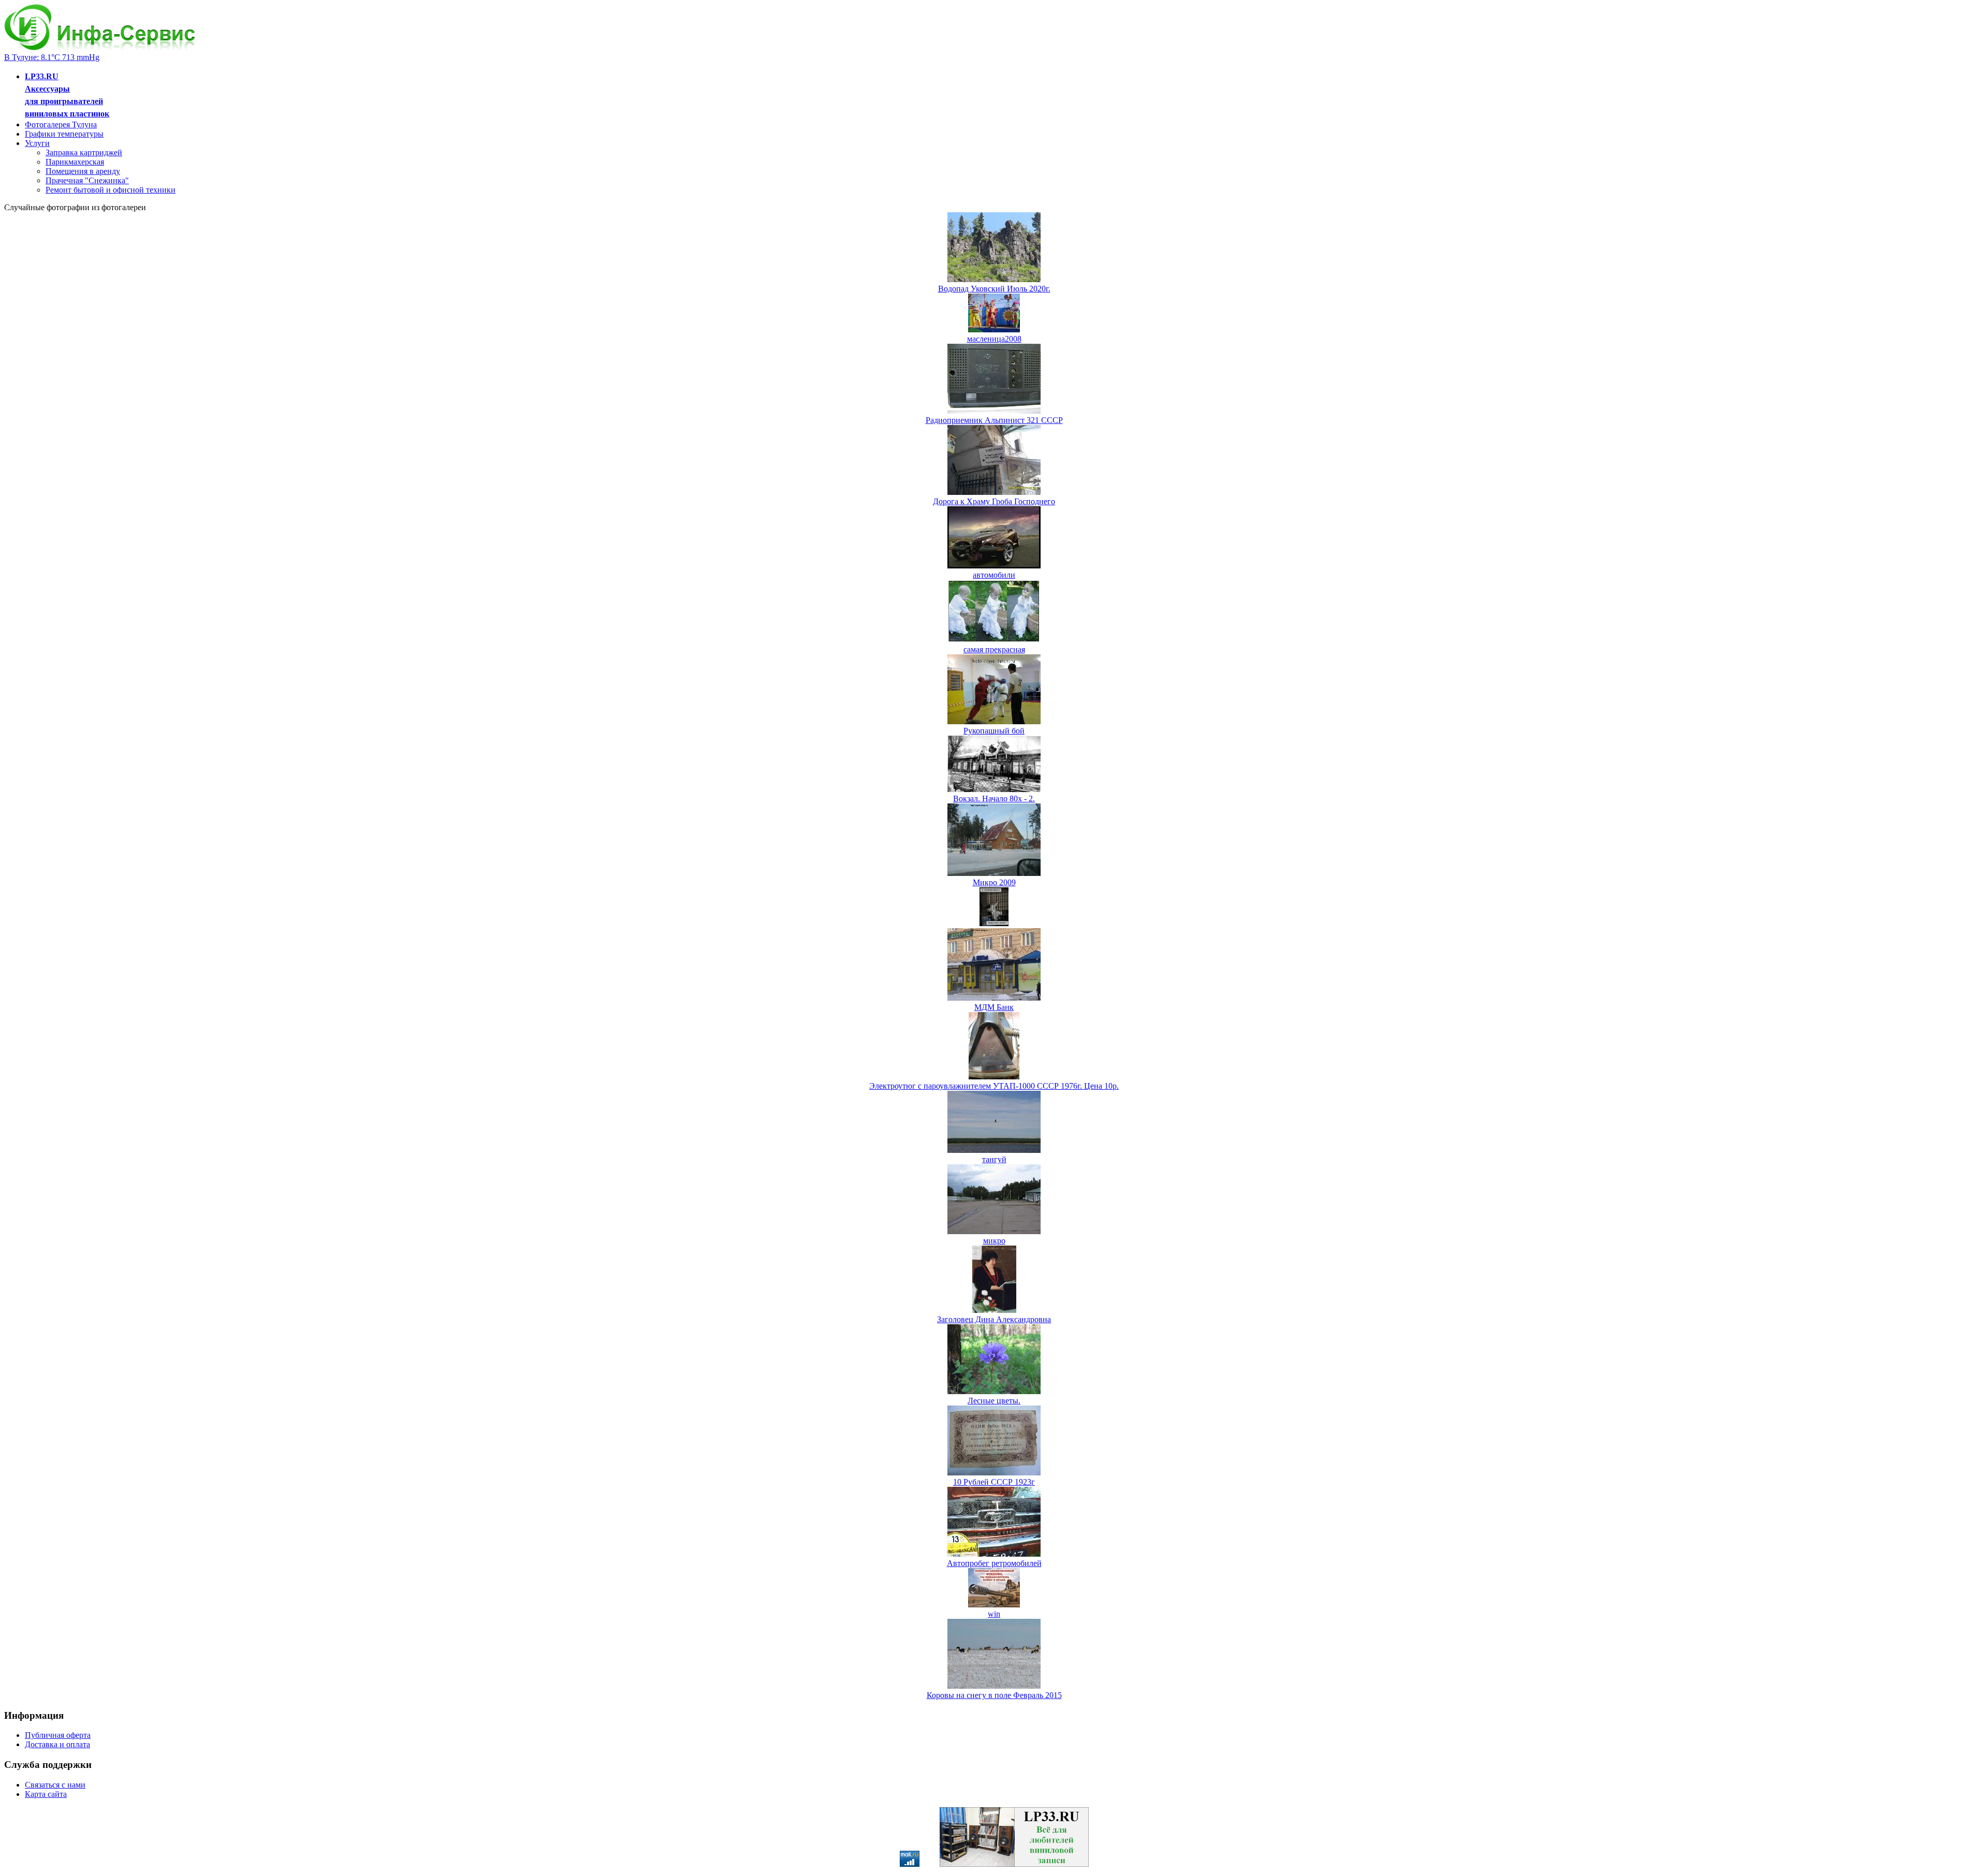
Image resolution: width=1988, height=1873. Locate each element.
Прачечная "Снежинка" (87, 180)
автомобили (994, 575)
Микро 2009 (994, 882)
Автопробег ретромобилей (994, 1563)
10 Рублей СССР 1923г (994, 1482)
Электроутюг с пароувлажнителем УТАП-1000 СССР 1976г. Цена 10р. (994, 1086)
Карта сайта (46, 1794)
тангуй (994, 1159)
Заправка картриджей (84, 152)
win (994, 1614)
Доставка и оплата (57, 1744)
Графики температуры (64, 134)
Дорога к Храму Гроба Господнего (994, 501)
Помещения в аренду (83, 171)
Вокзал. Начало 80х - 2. (994, 799)
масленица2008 (994, 339)
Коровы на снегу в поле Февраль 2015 (994, 1695)
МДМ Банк (994, 1007)
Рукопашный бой (994, 731)
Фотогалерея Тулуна (61, 125)
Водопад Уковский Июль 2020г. (994, 289)
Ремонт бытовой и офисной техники (111, 190)
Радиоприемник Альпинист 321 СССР (994, 420)
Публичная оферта (58, 1735)
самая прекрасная (994, 649)
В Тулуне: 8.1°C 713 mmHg (52, 57)
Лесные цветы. (994, 1401)
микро (994, 1241)
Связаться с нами (55, 1785)
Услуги (37, 143)
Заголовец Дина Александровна (994, 1319)
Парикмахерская (75, 162)
